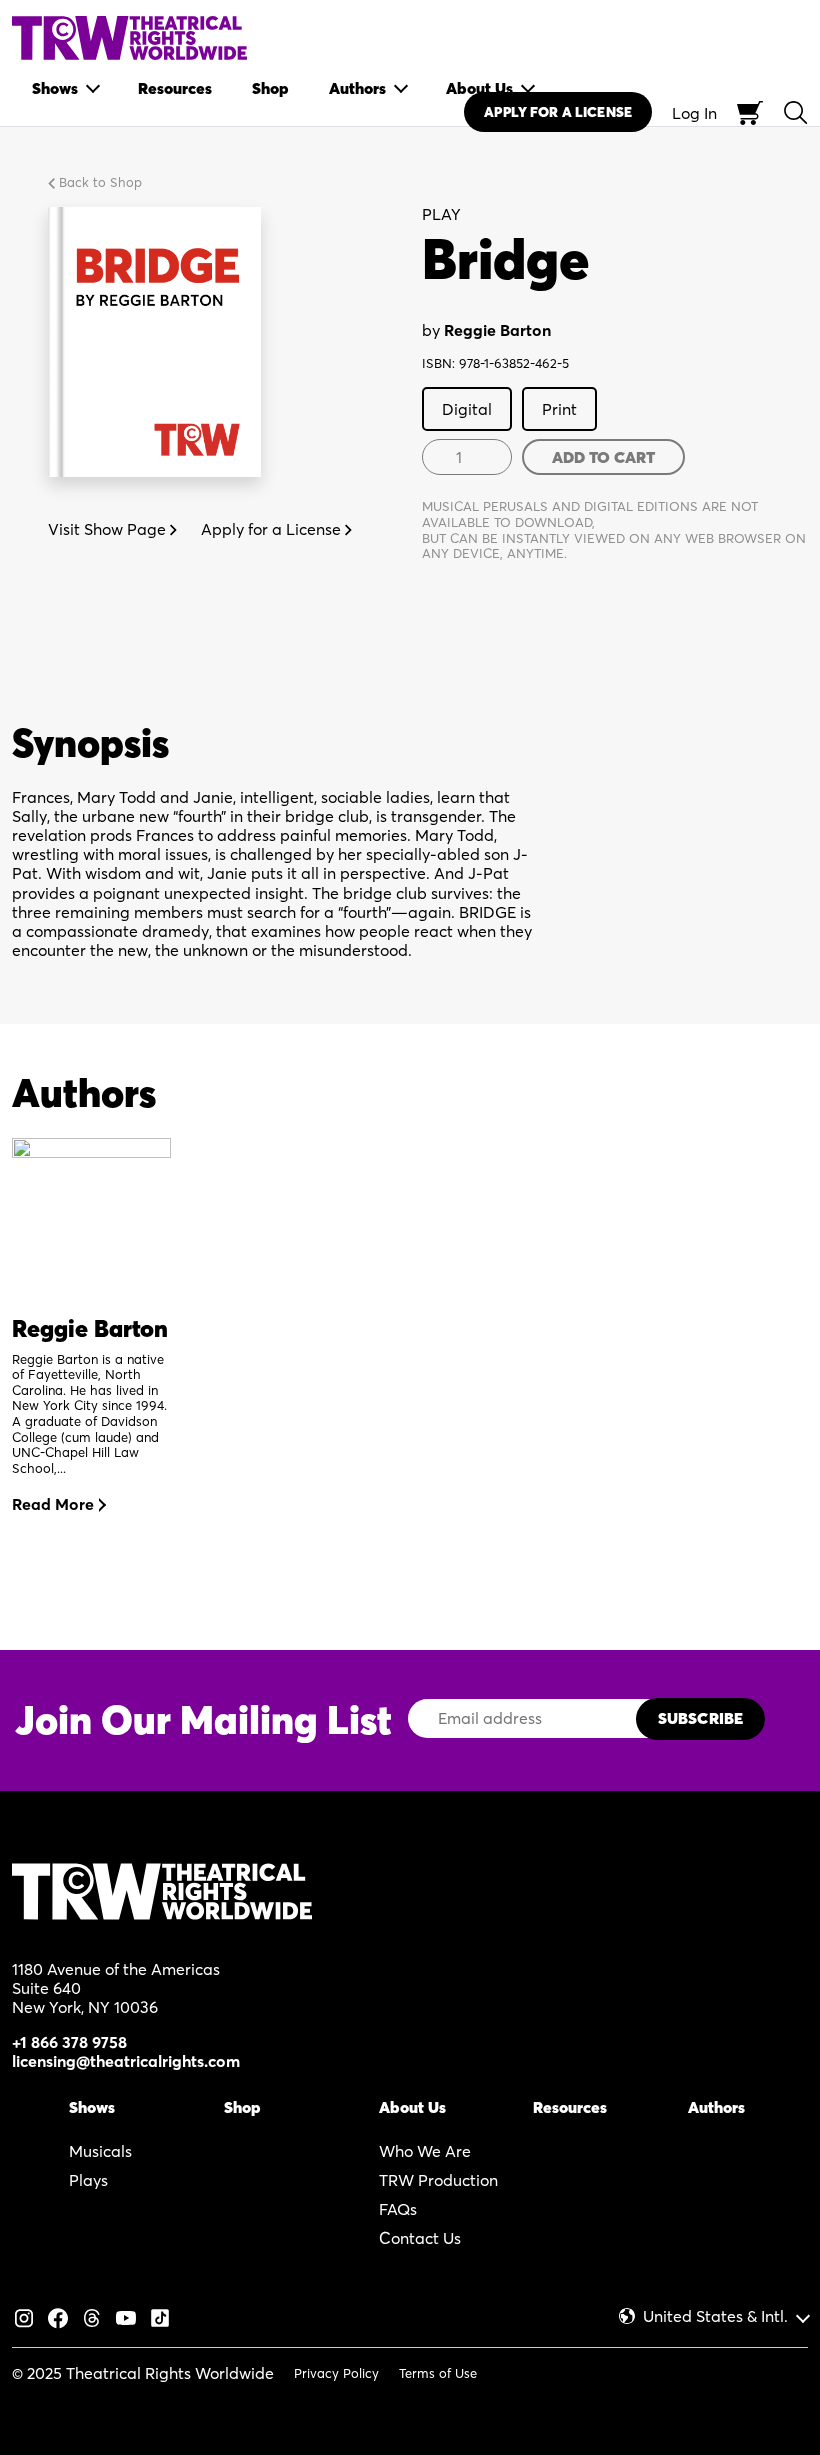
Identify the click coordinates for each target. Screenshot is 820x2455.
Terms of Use (438, 2373)
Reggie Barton (497, 330)
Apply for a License (273, 529)
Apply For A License (558, 112)
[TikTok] (160, 2315)
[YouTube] (126, 2315)
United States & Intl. (715, 2316)
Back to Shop (98, 182)
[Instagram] (24, 2315)
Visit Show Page (109, 529)
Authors (716, 2107)
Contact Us (420, 2238)
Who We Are (425, 2151)
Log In (694, 113)
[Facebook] (58, 2315)
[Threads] (92, 2315)
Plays (88, 2180)
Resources (570, 2107)
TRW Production (438, 2180)
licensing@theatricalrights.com (126, 2061)
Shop (242, 2107)
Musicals (100, 2151)
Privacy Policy (336, 2373)
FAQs (398, 2209)
